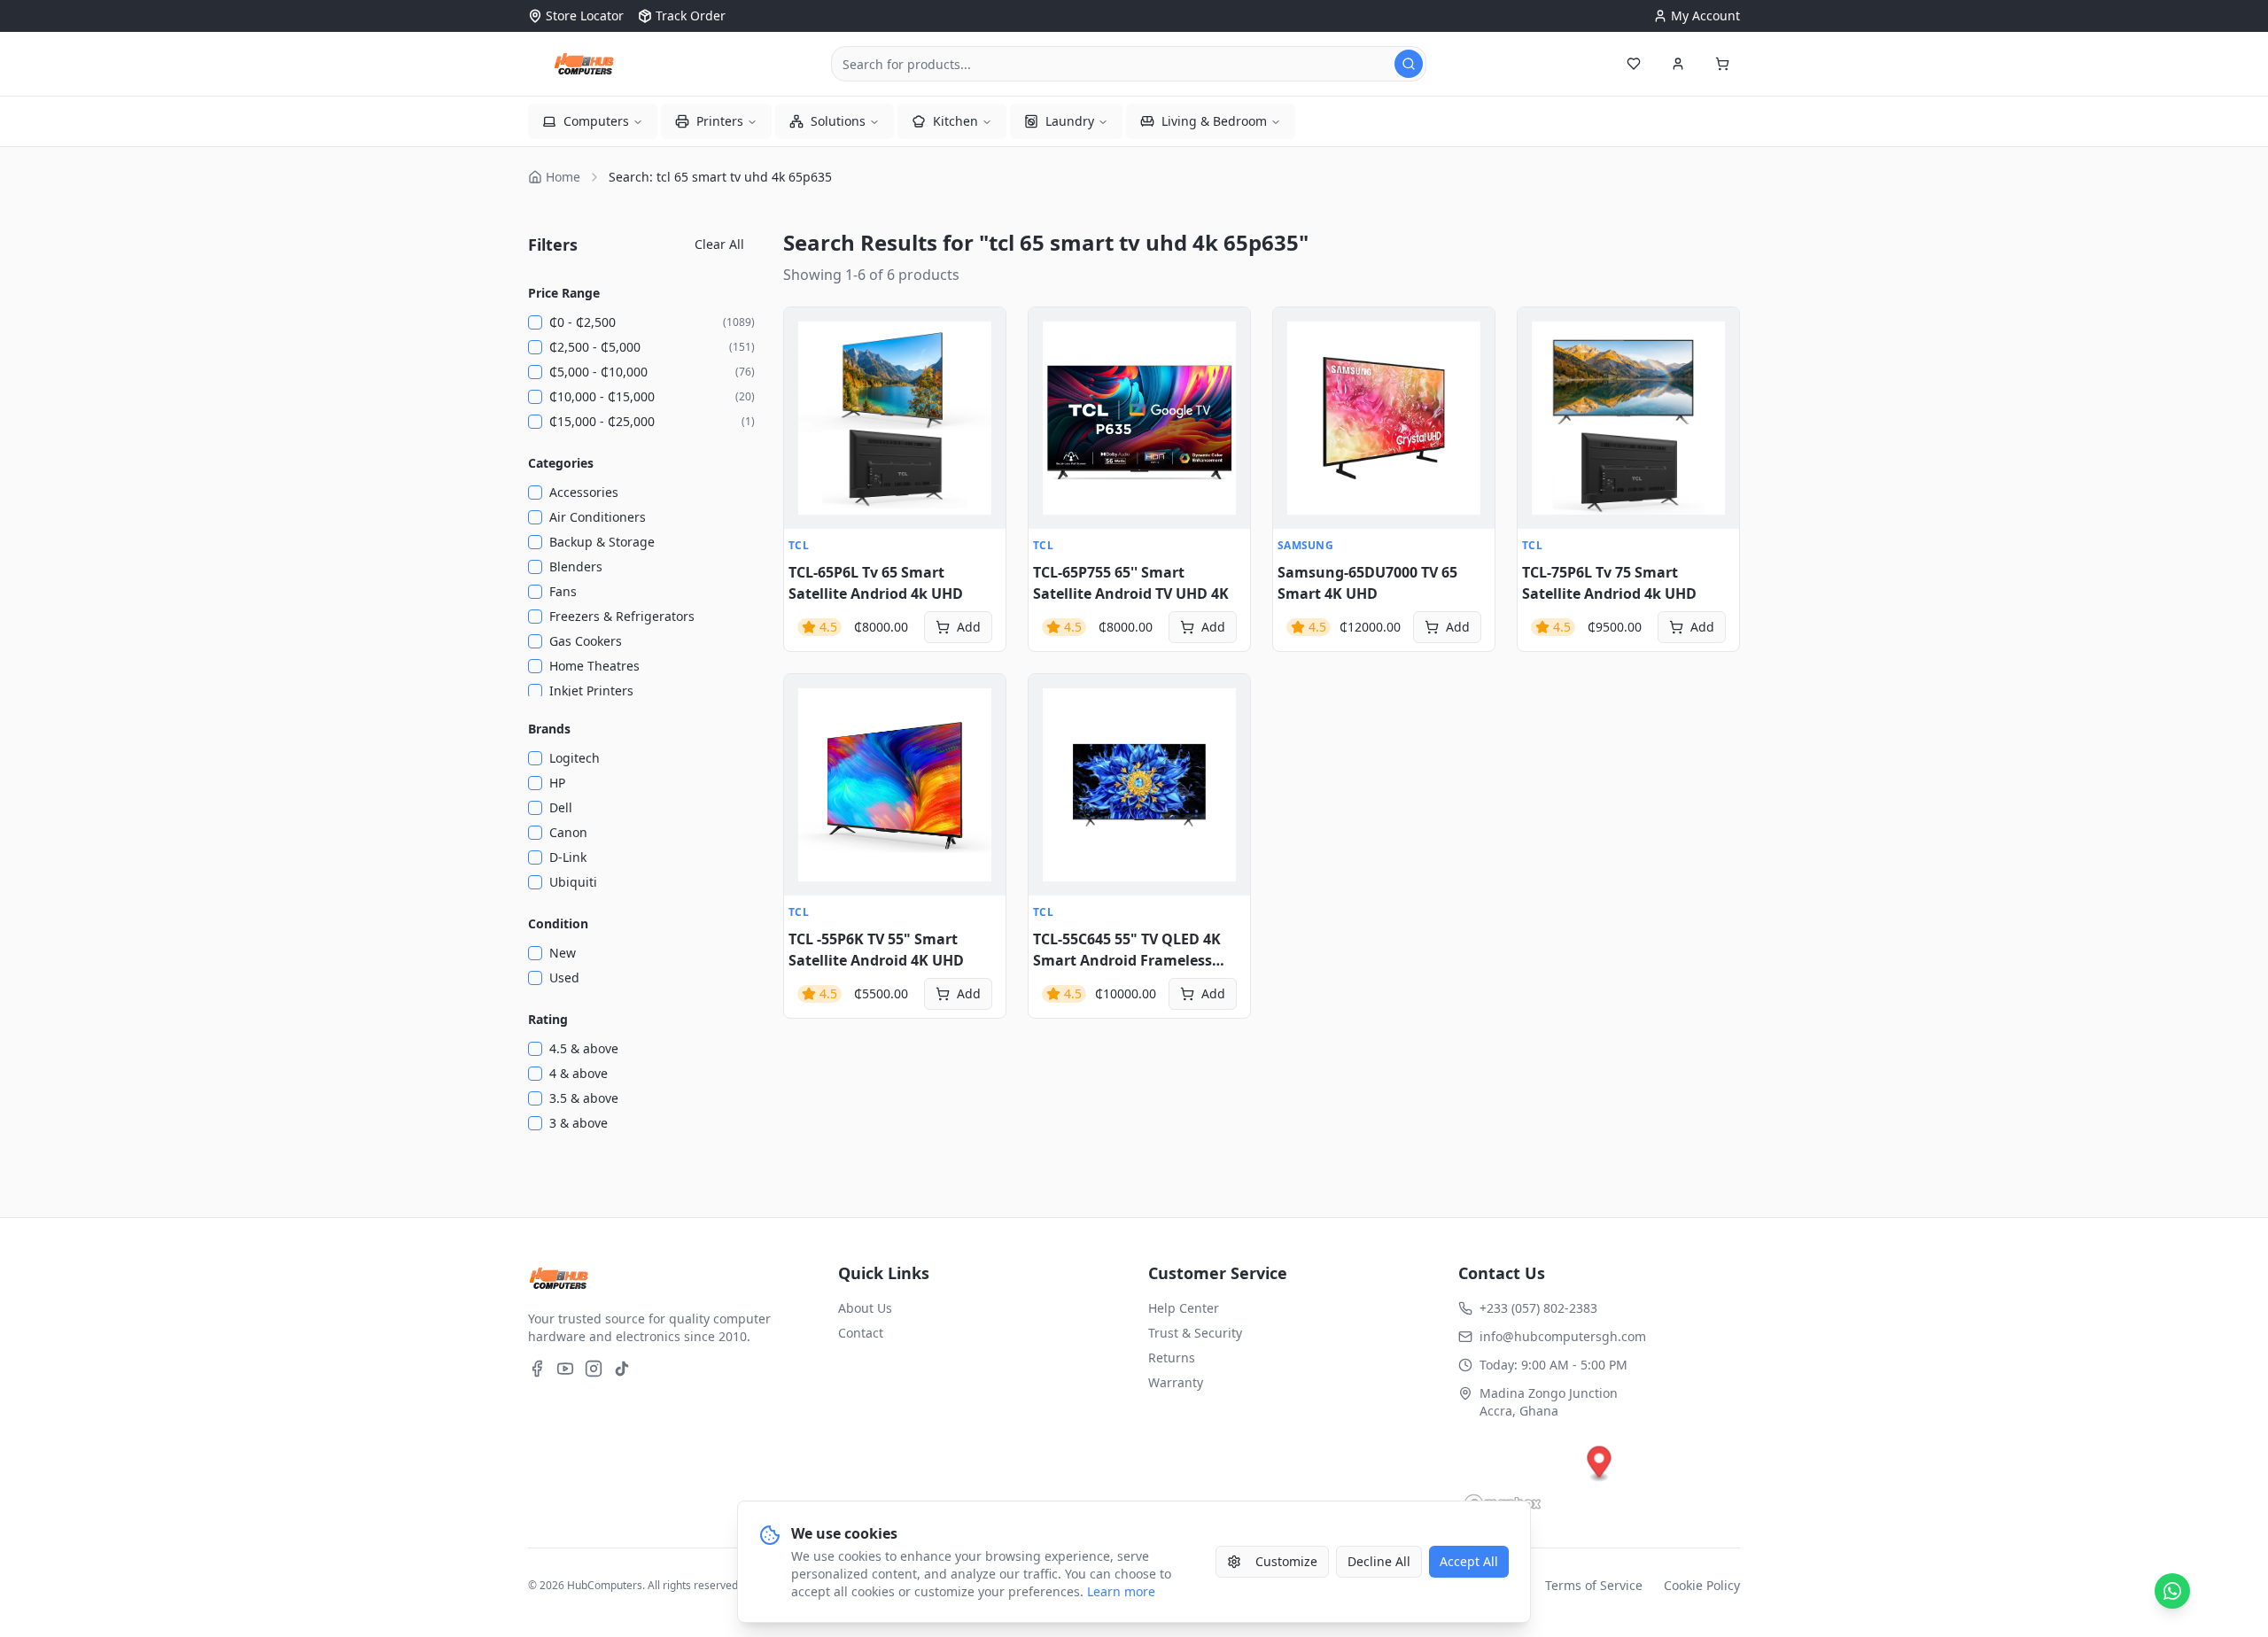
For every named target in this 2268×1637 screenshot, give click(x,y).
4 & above (579, 1073)
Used (564, 978)
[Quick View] (807, 330)
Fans (563, 591)
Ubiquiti (573, 882)
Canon (568, 832)
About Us (865, 1308)
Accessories (584, 492)
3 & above (579, 1123)
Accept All (1469, 1561)
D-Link (568, 857)
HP (557, 783)
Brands (549, 729)
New (563, 953)
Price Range (564, 293)
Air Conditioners (598, 517)
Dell (561, 807)
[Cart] (1722, 64)
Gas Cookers (586, 641)
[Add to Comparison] (807, 408)
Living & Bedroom (1214, 121)
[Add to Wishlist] (807, 369)
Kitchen (955, 121)
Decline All (1379, 1561)
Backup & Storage (602, 542)
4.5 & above (584, 1048)
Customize (1286, 1561)
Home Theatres (594, 666)
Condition (558, 923)
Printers (720, 121)
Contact (861, 1333)
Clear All (719, 244)
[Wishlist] (1634, 64)
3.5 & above (584, 1098)
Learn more (1121, 1591)
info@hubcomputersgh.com (1563, 1336)
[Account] (1678, 64)
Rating (548, 1019)
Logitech (575, 758)
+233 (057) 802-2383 (1538, 1308)
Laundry (1070, 121)
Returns (1172, 1358)
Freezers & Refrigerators (622, 616)
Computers (596, 121)
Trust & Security (1195, 1333)
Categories (561, 463)
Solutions (838, 121)
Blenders (576, 566)
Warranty (1176, 1382)
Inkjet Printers (591, 690)
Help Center (1184, 1308)
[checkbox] (535, 322)
